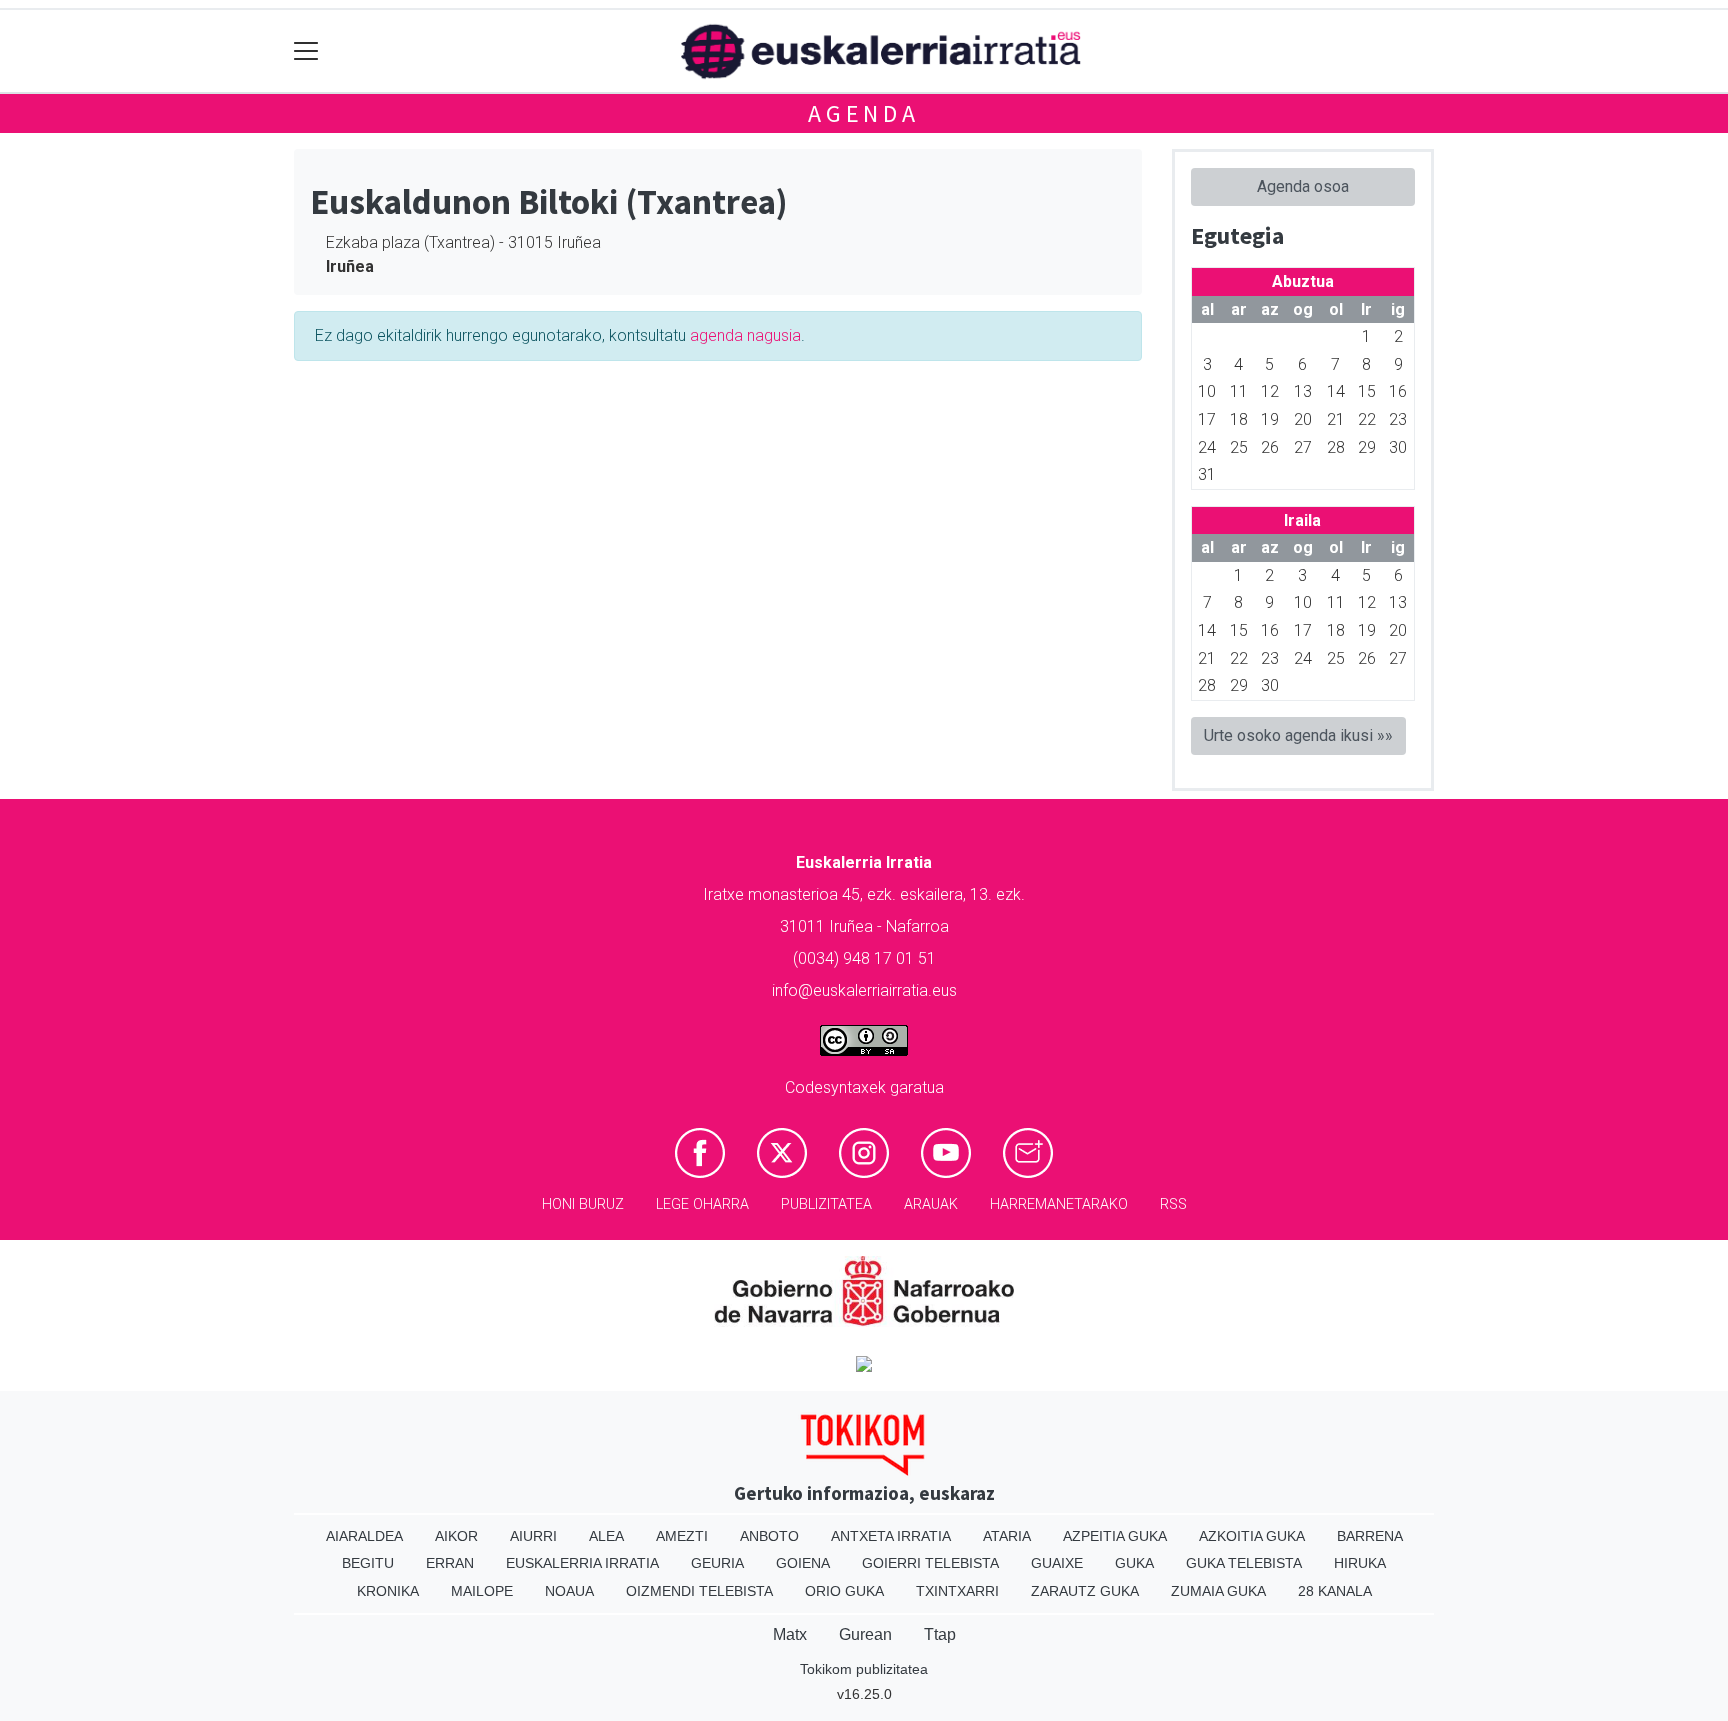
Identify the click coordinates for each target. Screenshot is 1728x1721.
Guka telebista (1244, 1563)
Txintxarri (957, 1591)
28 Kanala (1335, 1591)
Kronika (388, 1591)
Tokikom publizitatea (864, 1669)
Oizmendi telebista (699, 1591)
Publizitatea (826, 1204)
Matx (790, 1634)
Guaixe (1057, 1563)
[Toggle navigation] (306, 51)
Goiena (803, 1563)
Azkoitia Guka (1252, 1536)
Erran (450, 1563)
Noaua (569, 1591)
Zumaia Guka (1218, 1591)
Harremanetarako (1059, 1204)
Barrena (1370, 1536)
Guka (1134, 1563)
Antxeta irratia (891, 1536)
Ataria (1007, 1536)
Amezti (682, 1536)
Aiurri (533, 1536)
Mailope (482, 1591)
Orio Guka (844, 1591)
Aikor (456, 1536)
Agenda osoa (1303, 186)
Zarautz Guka (1085, 1591)
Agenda (864, 113)
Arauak (931, 1204)
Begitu (368, 1563)
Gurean (865, 1634)
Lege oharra (702, 1204)
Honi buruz (583, 1204)
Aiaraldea (364, 1536)
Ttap (940, 1634)
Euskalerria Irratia (582, 1563)
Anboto (769, 1536)
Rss (1173, 1204)
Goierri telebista (930, 1563)
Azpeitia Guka (1115, 1536)
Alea (606, 1536)
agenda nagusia (745, 335)
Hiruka (1360, 1563)
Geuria (717, 1563)
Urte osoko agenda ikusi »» (1298, 735)
